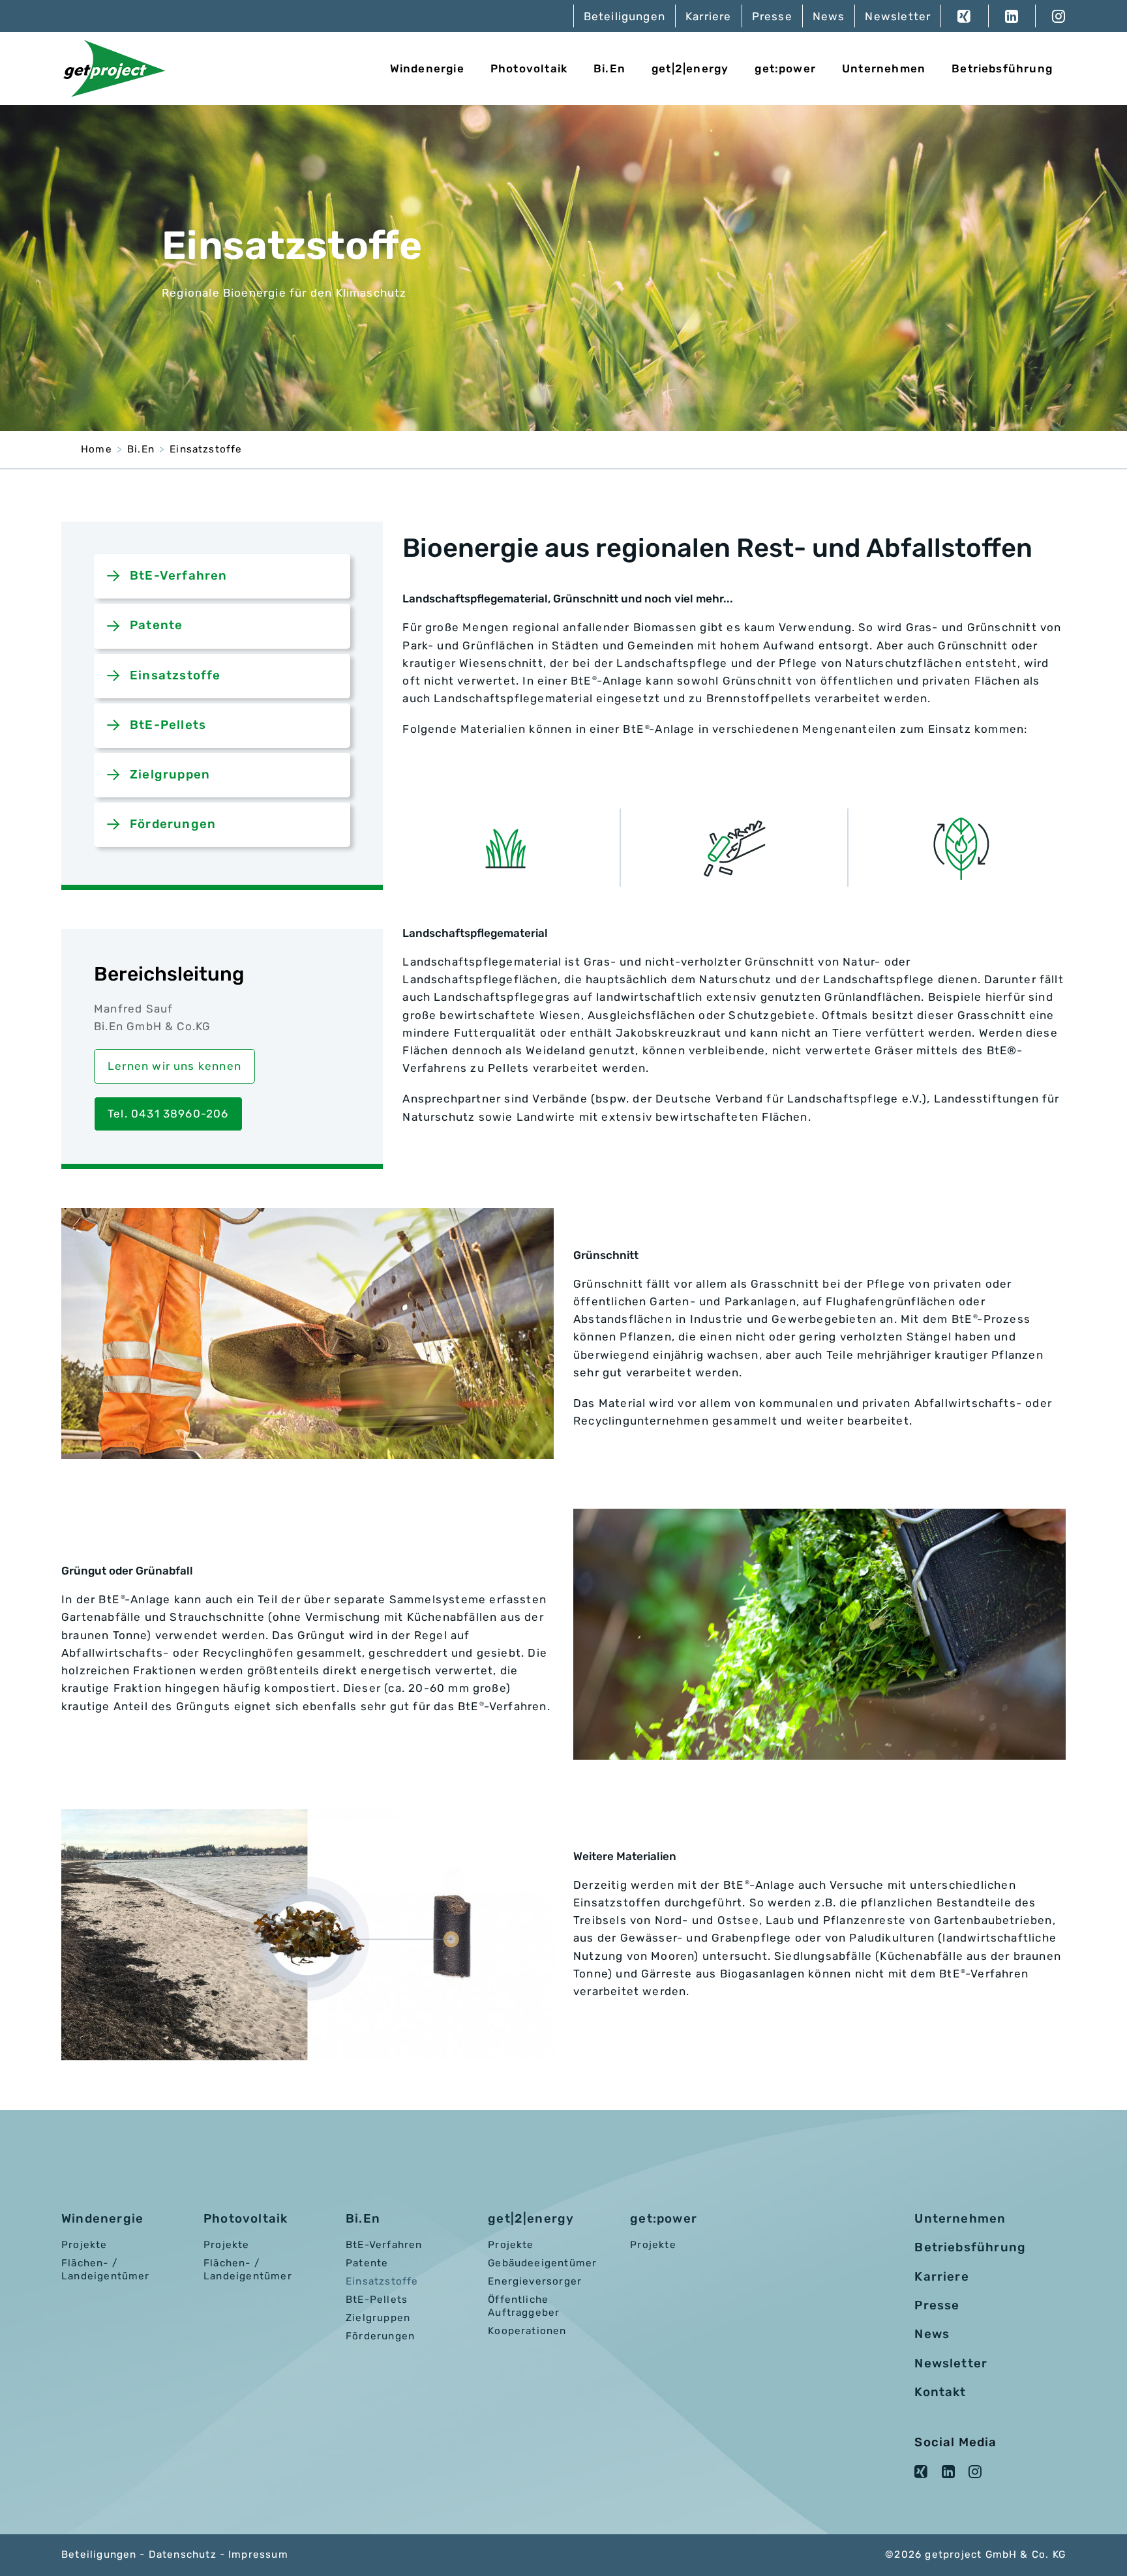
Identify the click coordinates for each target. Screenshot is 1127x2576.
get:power (785, 68)
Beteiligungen (624, 16)
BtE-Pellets (168, 725)
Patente (156, 625)
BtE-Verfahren (178, 576)
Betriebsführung (1002, 68)
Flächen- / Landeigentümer (106, 2270)
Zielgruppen (170, 775)
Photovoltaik (529, 68)
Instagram (1050, 16)
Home (97, 449)
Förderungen (173, 824)
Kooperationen (527, 2331)
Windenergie (427, 68)
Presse (772, 16)
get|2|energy (690, 68)
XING (964, 16)
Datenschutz (183, 2554)
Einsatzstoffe (206, 449)
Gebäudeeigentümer (542, 2263)
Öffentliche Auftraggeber (524, 2306)
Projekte (84, 2245)
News (829, 16)
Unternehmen (884, 68)
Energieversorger (535, 2281)
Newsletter (898, 16)
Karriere (709, 16)
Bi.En (609, 68)
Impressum (258, 2554)
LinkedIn (1012, 16)
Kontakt (940, 2392)
